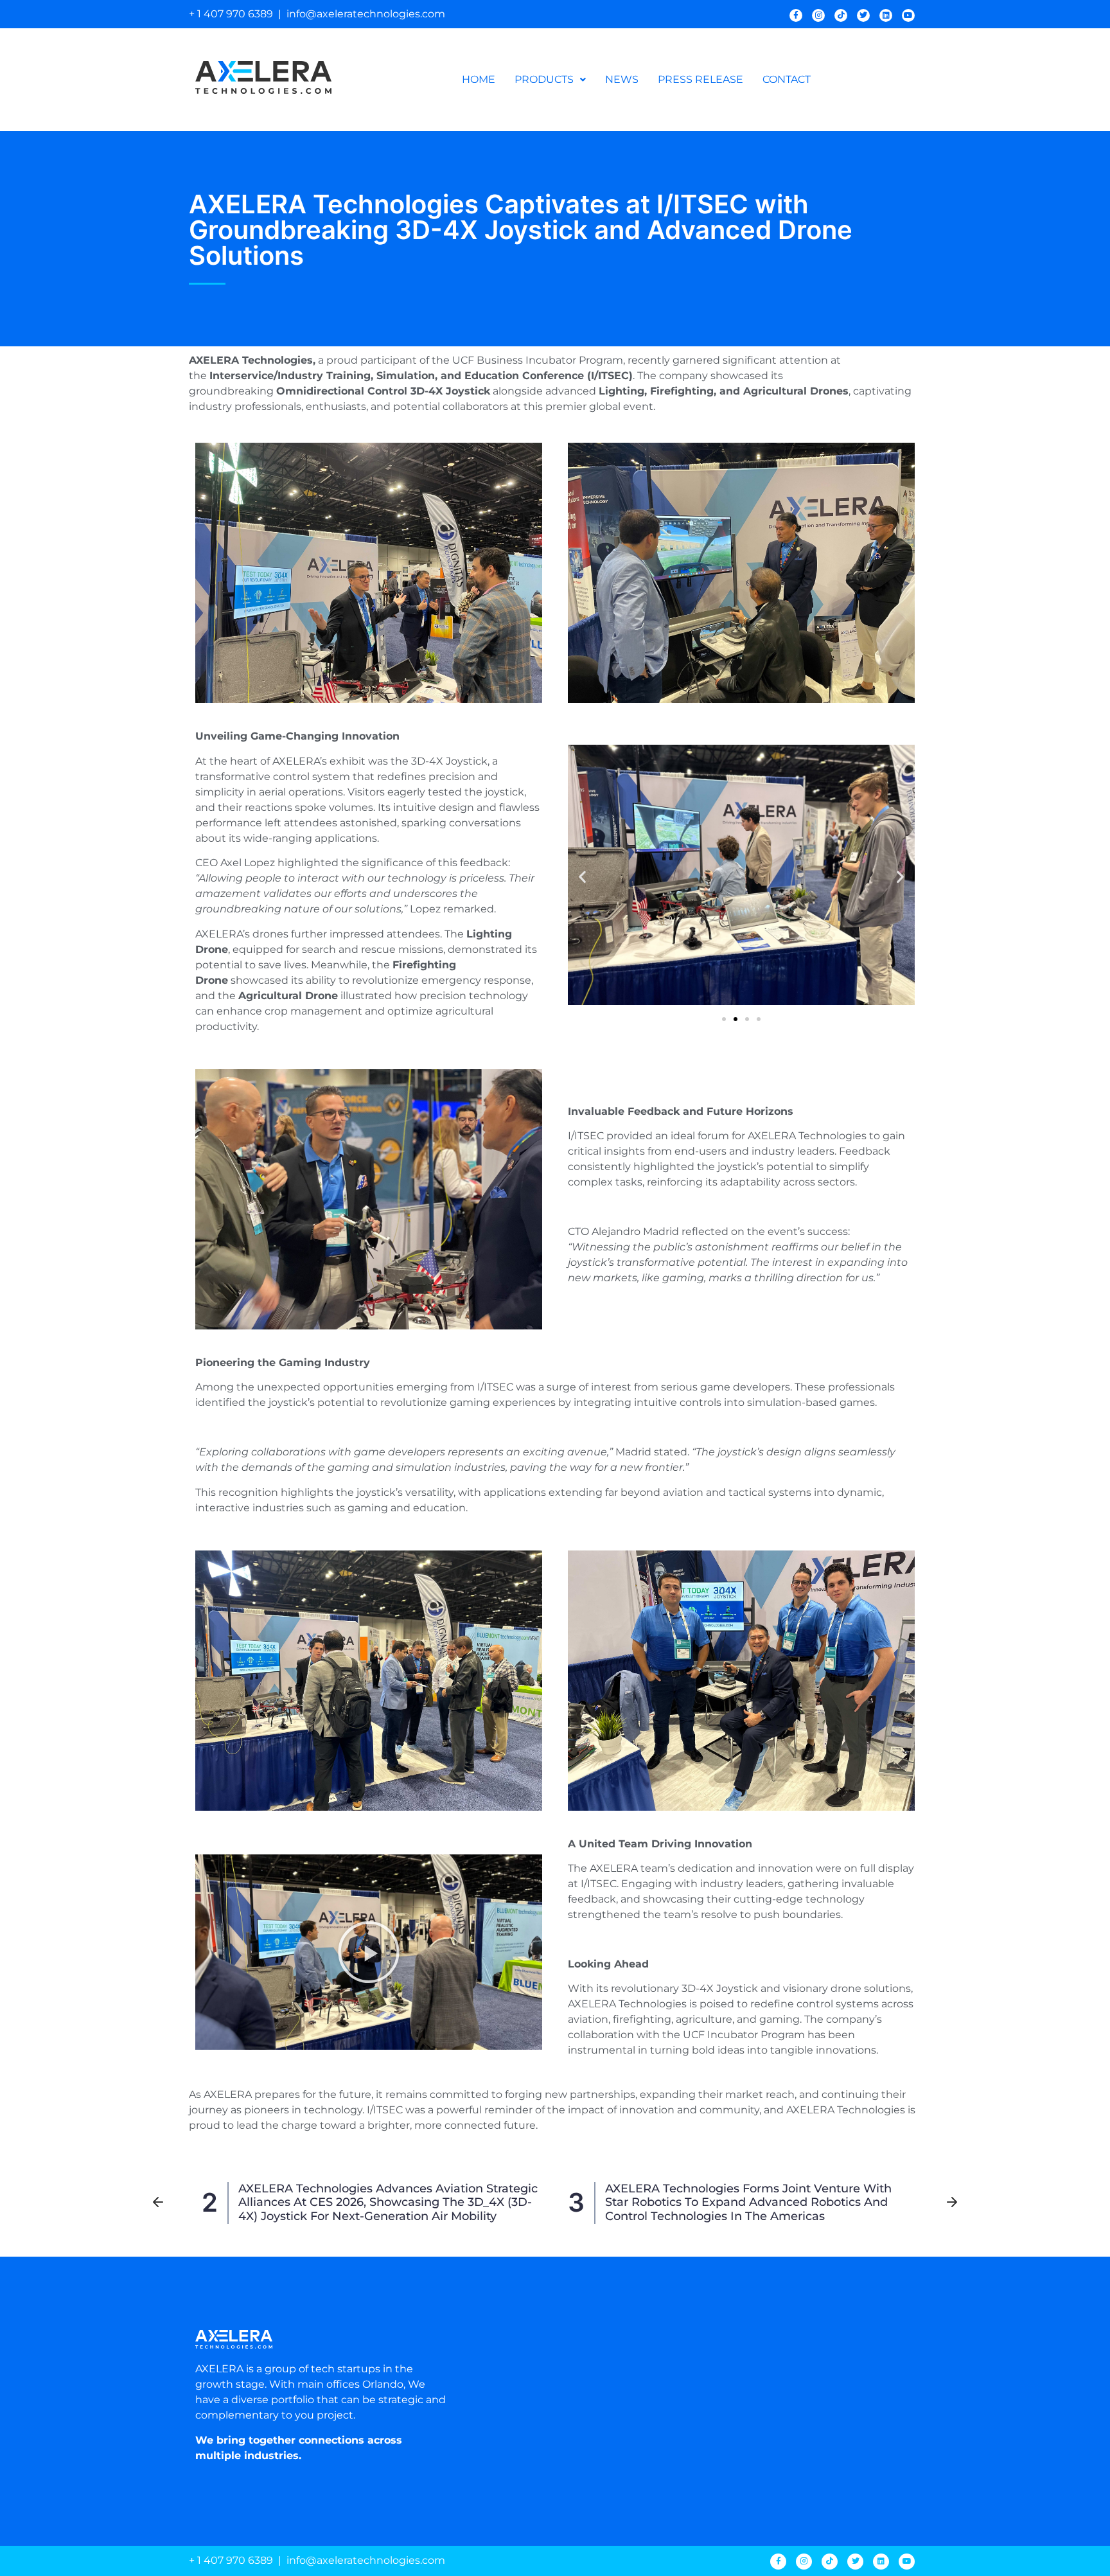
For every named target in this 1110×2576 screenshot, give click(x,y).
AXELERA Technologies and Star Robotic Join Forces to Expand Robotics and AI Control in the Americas (748, 2202)
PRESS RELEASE (700, 79)
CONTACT (787, 79)
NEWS (622, 79)
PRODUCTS (544, 79)
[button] (550, 80)
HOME (479, 79)
